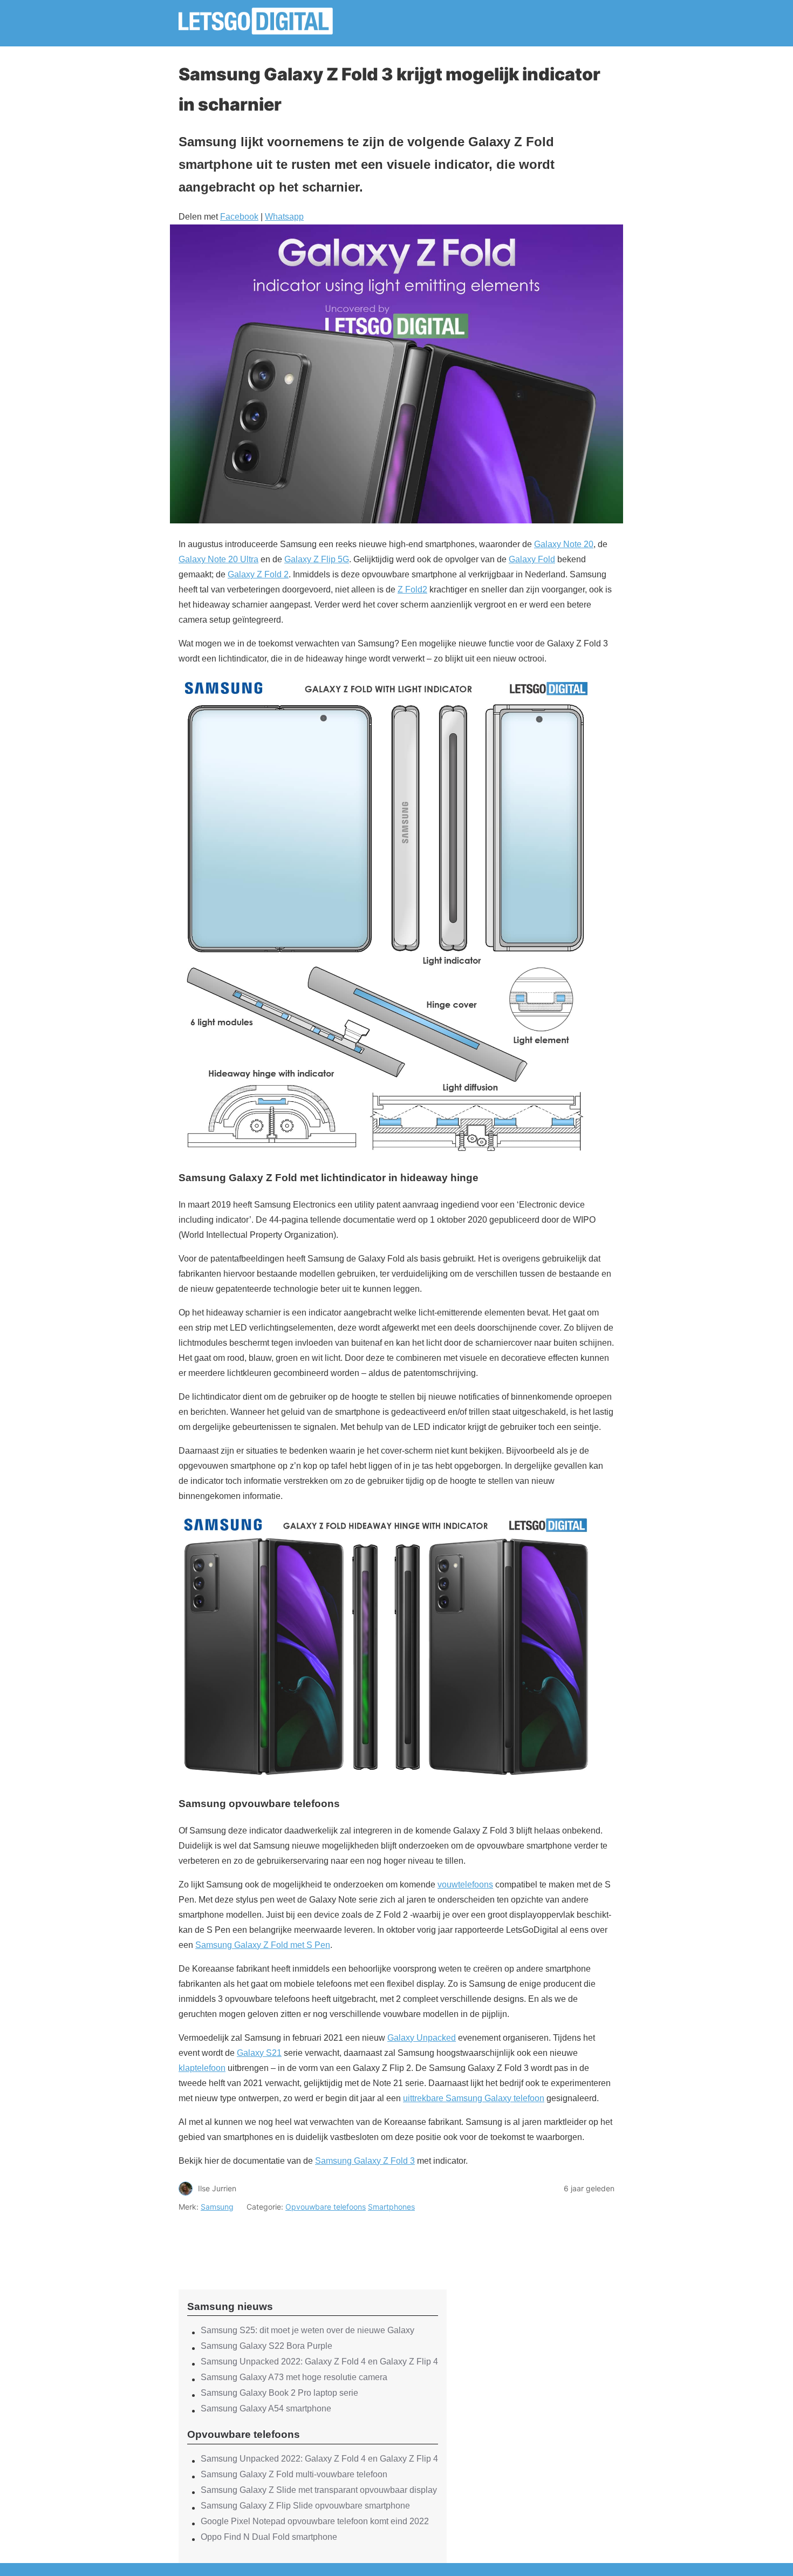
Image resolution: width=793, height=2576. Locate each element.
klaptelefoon (202, 2068)
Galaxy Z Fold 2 (258, 574)
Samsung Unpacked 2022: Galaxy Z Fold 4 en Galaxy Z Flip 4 (319, 2362)
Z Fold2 (412, 590)
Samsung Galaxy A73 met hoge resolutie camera (294, 2377)
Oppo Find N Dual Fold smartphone (269, 2537)
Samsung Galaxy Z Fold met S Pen (263, 1945)
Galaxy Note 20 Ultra (218, 559)
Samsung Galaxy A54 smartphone (266, 2408)
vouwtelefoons (465, 1885)
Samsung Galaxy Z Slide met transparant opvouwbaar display (319, 2490)
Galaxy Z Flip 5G (317, 559)
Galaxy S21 (259, 2053)
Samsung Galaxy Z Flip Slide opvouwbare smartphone (305, 2506)
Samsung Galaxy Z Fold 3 (365, 2161)
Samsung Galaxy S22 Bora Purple (266, 2346)
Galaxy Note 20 (564, 544)
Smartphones (391, 2207)
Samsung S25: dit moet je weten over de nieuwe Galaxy (307, 2330)
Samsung (217, 2207)
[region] (313, 2241)
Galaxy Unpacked (422, 2038)
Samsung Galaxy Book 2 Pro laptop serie (279, 2393)
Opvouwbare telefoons (326, 2207)
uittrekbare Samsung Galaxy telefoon (474, 2098)
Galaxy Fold (532, 559)
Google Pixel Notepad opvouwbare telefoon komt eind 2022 (315, 2521)
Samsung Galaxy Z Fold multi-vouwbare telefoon (294, 2474)
